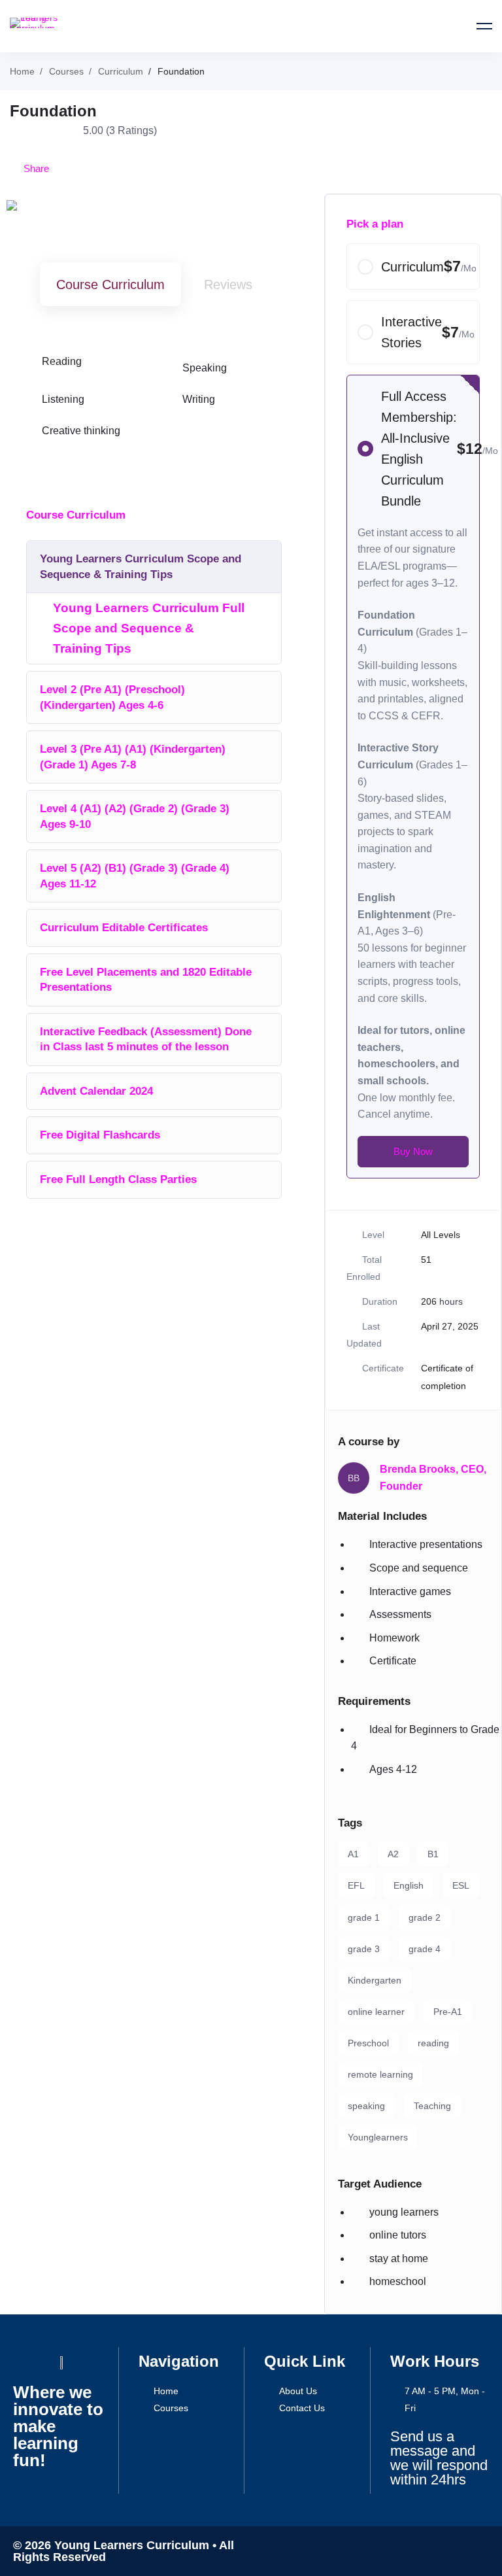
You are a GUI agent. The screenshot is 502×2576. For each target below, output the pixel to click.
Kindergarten (375, 1980)
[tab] (110, 285)
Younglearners (378, 2137)
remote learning (380, 2074)
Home (22, 71)
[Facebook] (336, 2551)
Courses (66, 71)
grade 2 (425, 1917)
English (409, 1885)
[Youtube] (383, 2551)
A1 (353, 1854)
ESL (461, 1885)
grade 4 (425, 1949)
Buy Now (413, 1151)
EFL (356, 1885)
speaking (366, 2106)
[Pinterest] (477, 2551)
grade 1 (364, 1917)
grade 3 (364, 1949)
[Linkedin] (430, 2551)
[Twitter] (360, 2551)
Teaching (432, 2106)
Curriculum (121, 71)
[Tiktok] (454, 2551)
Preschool (368, 2043)
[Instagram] (407, 2551)
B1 (433, 1854)
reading (433, 2043)
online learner (376, 2012)
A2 (393, 1854)
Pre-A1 (448, 2012)
